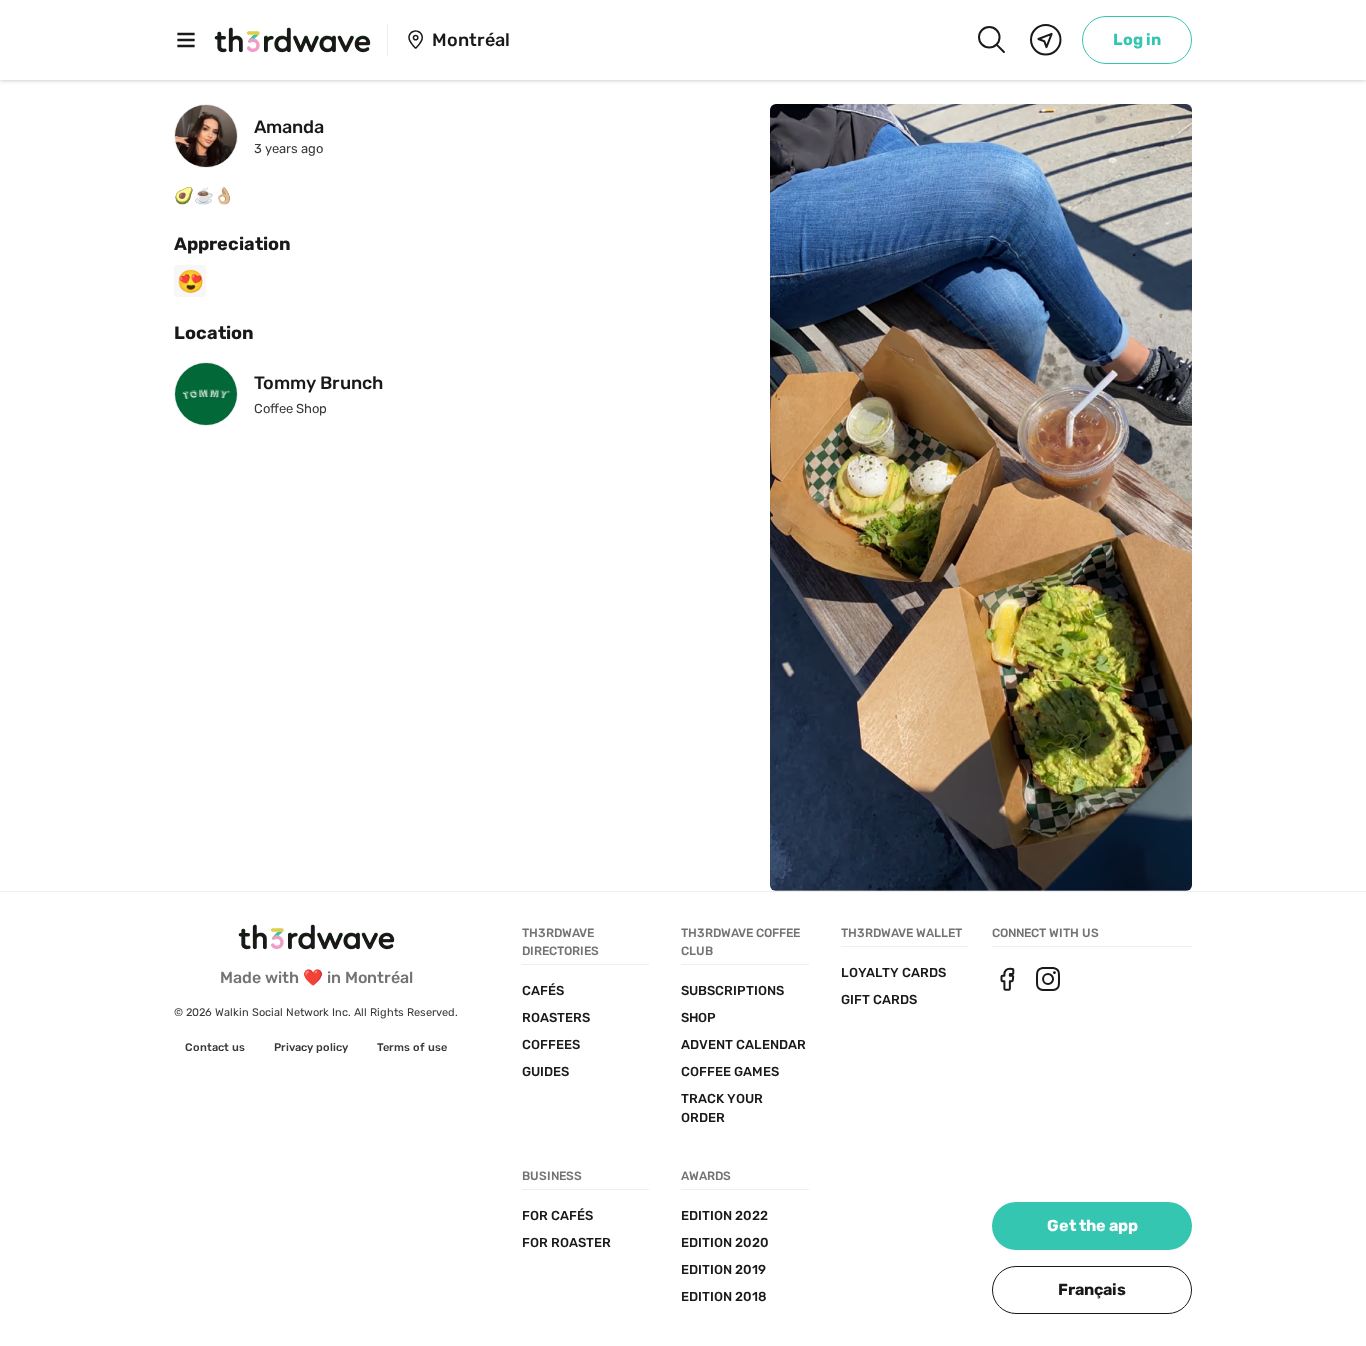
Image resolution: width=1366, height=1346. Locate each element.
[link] (1137, 40)
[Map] (1046, 40)
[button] (1092, 1290)
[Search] (991, 40)
